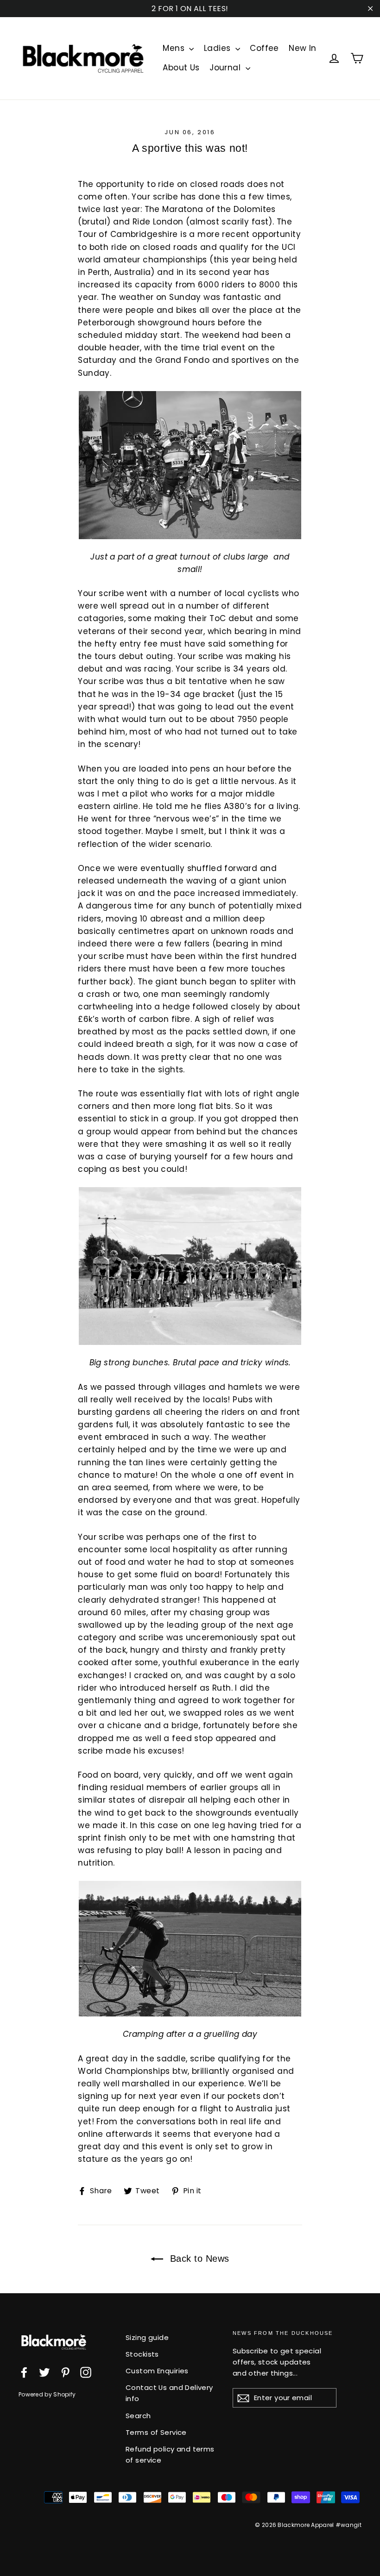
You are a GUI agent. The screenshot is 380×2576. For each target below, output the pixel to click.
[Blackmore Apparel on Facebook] (24, 2372)
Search (138, 2416)
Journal (226, 68)
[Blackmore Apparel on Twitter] (44, 2372)
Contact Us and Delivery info (169, 2393)
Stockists (142, 2354)
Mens (175, 48)
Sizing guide (147, 2337)
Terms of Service (156, 2432)
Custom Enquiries (157, 2371)
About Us (181, 68)
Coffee (264, 48)
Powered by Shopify (47, 2394)
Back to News (198, 2259)
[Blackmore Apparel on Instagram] (86, 2372)
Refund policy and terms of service (170, 2455)
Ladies (218, 48)
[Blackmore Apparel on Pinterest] (65, 2372)
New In (303, 48)
